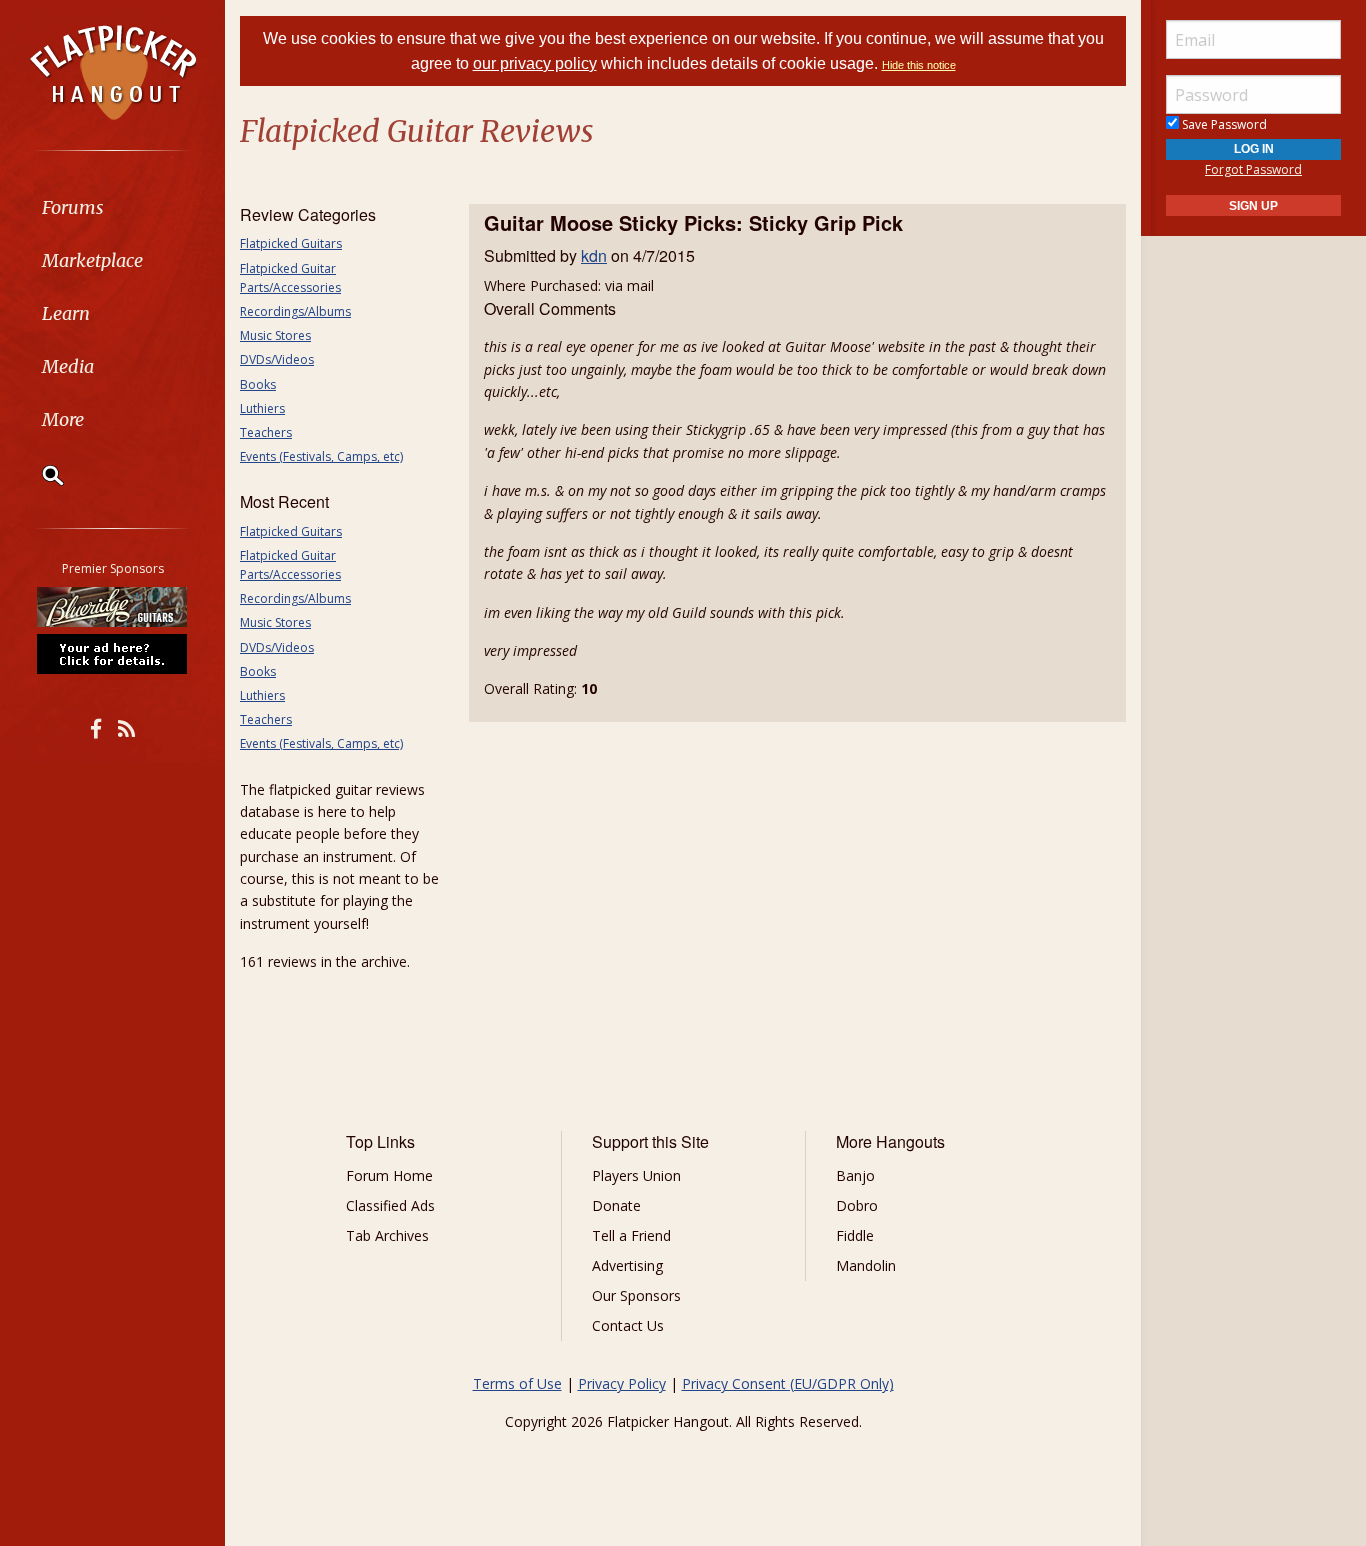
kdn (594, 255)
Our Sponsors (636, 1295)
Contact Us (628, 1325)
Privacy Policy (622, 1383)
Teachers (266, 432)
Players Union (636, 1175)
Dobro (857, 1205)
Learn (66, 313)
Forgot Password (1253, 169)
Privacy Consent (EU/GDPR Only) (788, 1383)
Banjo (855, 1175)
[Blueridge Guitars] (113, 607)
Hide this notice (919, 65)
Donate (616, 1205)
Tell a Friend (631, 1235)
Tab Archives (387, 1235)
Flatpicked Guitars (291, 243)
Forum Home (389, 1175)
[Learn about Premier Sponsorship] (113, 653)
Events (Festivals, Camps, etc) (321, 456)
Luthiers (262, 408)
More (63, 419)
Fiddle (855, 1235)
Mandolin (866, 1265)
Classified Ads (390, 1205)
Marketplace (92, 260)
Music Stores (275, 335)
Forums (73, 207)
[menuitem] (112, 207)
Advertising (627, 1265)
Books (258, 384)
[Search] (40, 475)
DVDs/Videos (277, 359)
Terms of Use (517, 1383)
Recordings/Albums (295, 311)
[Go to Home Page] (113, 71)
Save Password (1223, 124)
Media (68, 366)
